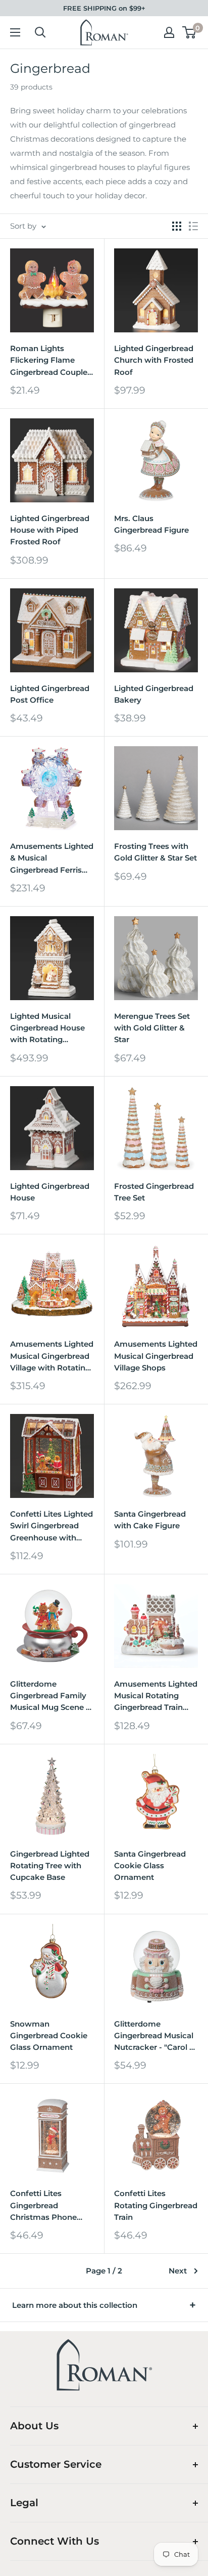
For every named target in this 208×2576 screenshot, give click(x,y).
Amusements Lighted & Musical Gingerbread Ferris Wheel (52, 858)
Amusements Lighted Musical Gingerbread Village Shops (156, 1356)
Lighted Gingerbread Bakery (154, 694)
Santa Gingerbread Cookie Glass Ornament (150, 1866)
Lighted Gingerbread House (50, 1192)
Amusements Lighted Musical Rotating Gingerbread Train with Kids (156, 1696)
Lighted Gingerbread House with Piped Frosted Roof (50, 530)
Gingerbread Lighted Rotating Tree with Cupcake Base (50, 1866)
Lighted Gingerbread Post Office (50, 694)
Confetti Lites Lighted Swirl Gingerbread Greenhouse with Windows (51, 1526)
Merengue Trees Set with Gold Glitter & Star (152, 1028)
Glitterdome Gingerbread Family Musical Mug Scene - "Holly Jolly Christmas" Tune (49, 1696)
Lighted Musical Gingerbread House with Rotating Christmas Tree (47, 1028)
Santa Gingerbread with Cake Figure (150, 1520)
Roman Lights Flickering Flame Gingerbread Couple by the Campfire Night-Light (49, 361)
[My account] (169, 32)
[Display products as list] (193, 226)
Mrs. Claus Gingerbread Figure (151, 524)
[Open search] (40, 32)
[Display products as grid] (177, 226)
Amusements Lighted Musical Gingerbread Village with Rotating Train (52, 1356)
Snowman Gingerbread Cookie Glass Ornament (49, 2036)
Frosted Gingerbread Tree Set (154, 1192)
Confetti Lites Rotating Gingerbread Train (156, 2205)
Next (178, 2271)
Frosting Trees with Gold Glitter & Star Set (155, 852)
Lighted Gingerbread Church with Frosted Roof (154, 360)
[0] (190, 32)
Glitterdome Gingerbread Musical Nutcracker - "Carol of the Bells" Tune (156, 2036)
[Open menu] (15, 32)
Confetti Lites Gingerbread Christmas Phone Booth (43, 2206)
